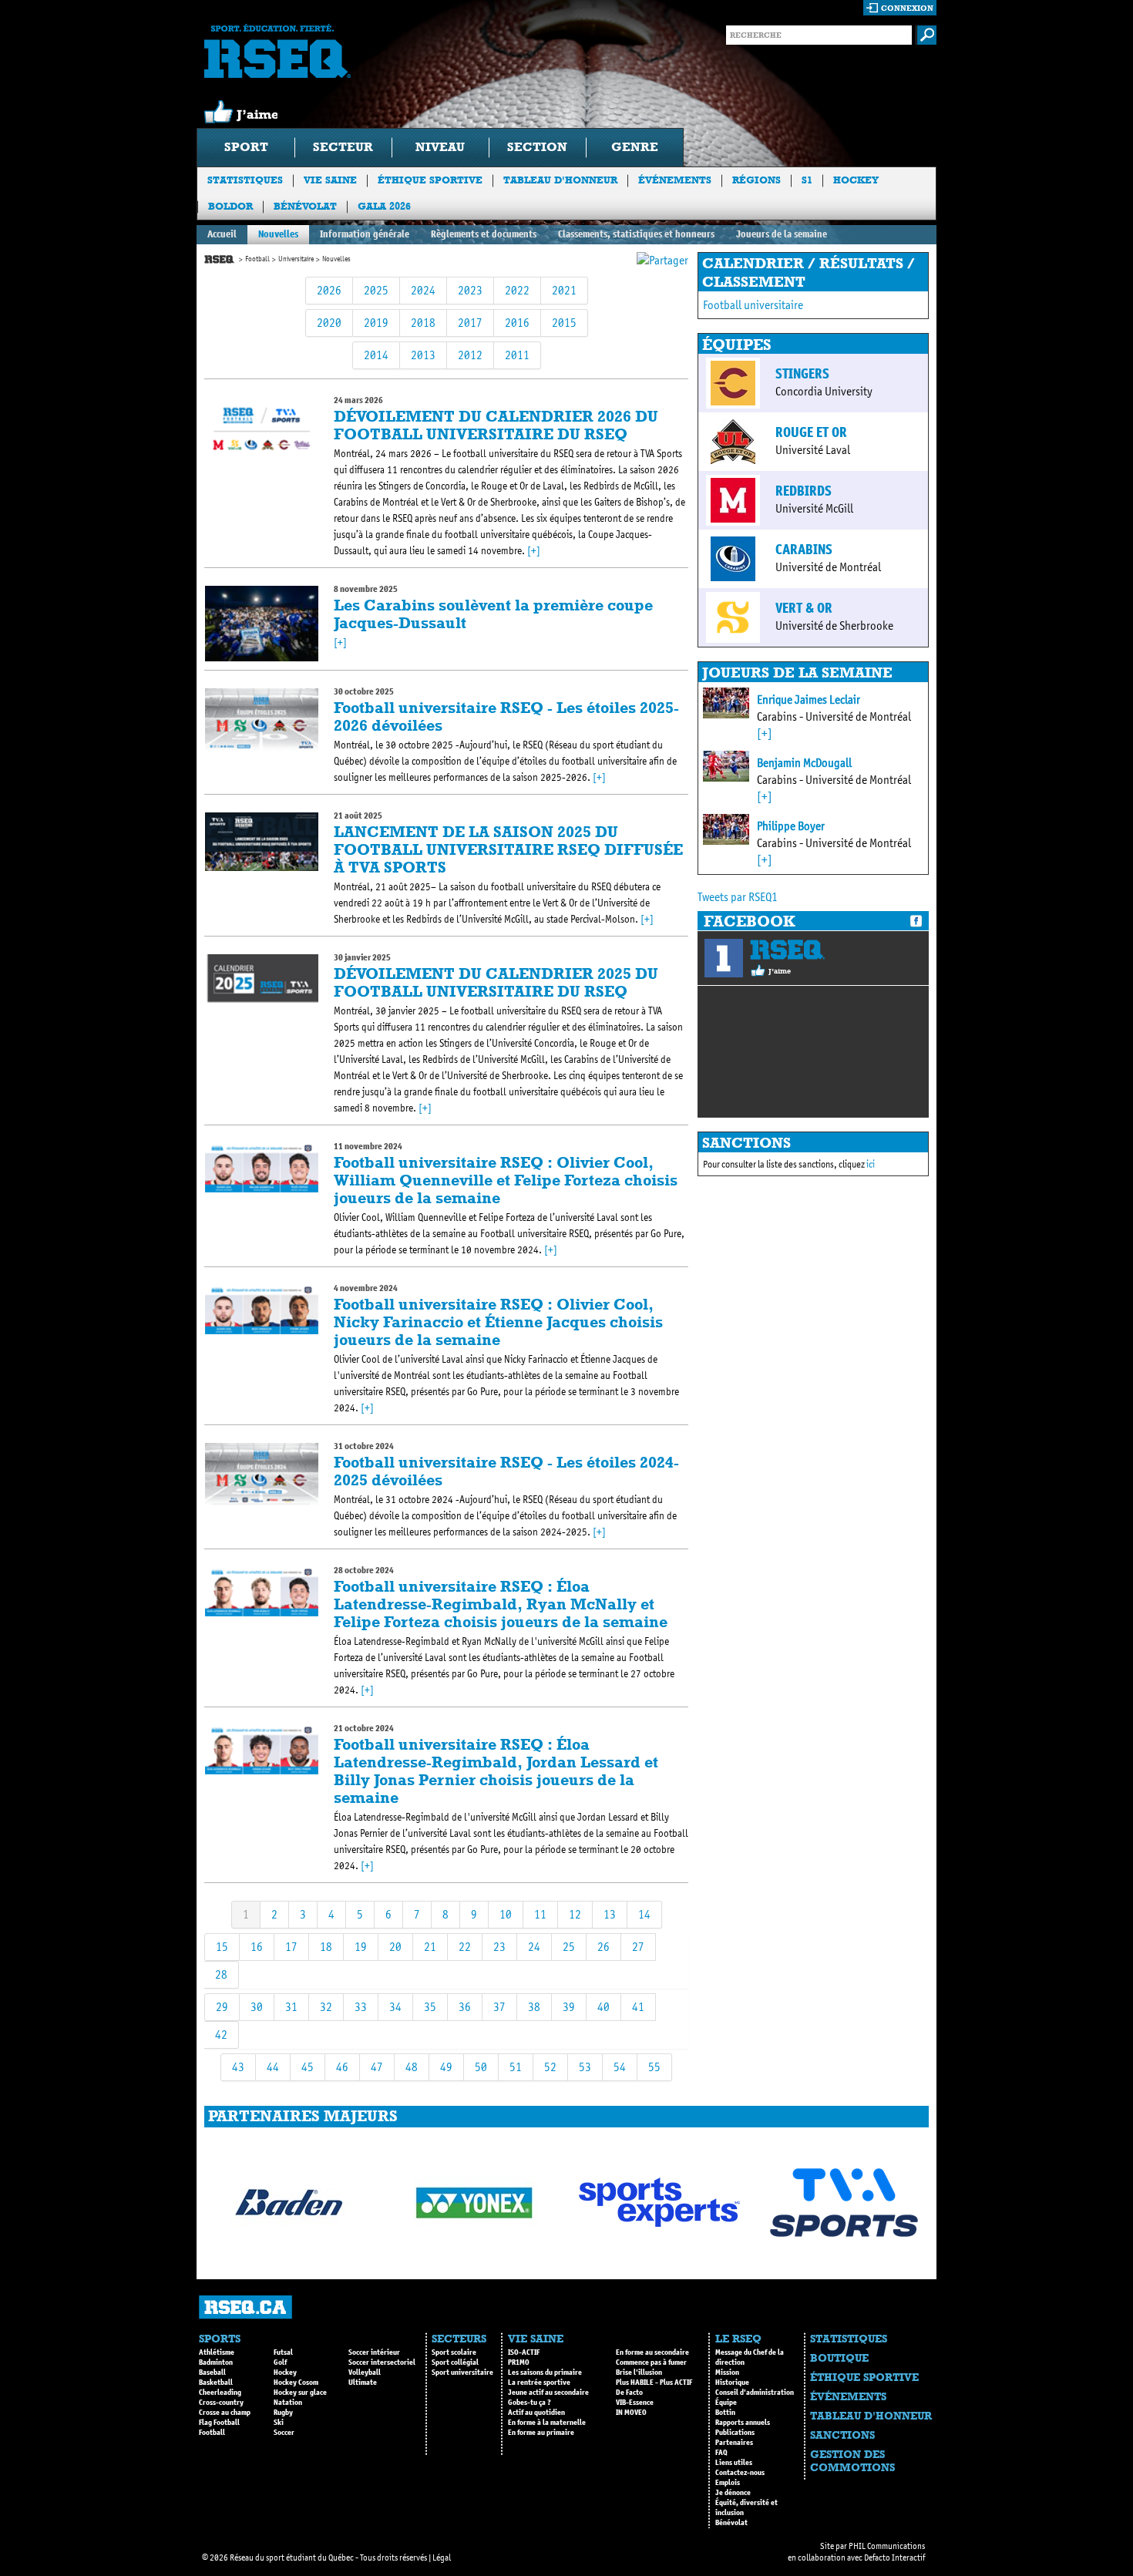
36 (465, 2007)
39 (569, 2007)
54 (620, 2067)
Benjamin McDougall (804, 763)
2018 (423, 323)
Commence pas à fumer (651, 2362)
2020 (329, 323)
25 (569, 1947)
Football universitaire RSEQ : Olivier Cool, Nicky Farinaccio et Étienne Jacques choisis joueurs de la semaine (498, 1322)
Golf (280, 2362)
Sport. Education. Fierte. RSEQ (277, 51)
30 (257, 2007)
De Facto (629, 2393)
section (537, 147)
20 (395, 1947)
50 (481, 2067)
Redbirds (804, 491)
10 (506, 1914)
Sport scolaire (454, 2352)
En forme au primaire (541, 2433)
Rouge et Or (811, 432)
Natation (288, 2403)
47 (377, 2067)
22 (465, 1947)
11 (540, 1914)
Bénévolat (305, 206)
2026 (329, 290)
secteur (343, 147)
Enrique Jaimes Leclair (809, 699)
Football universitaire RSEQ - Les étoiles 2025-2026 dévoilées (506, 716)
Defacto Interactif (894, 2558)
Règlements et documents (484, 234)
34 (395, 2007)
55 (654, 2067)
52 (550, 2067)
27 (638, 1947)
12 (575, 1914)
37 (499, 2007)
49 (446, 2067)
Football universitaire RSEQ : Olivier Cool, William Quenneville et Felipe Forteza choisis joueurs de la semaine (506, 1180)
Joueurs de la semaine (782, 234)
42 (221, 2035)
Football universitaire (753, 305)
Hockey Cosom (296, 2383)
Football (257, 259)
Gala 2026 (384, 206)
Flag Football (219, 2423)
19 (361, 1947)
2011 (517, 355)
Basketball (216, 2383)
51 (516, 2067)
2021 (564, 290)
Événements (675, 180)
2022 (517, 290)
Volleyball (365, 2373)
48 (412, 2067)
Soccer (284, 2433)
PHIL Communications (887, 2546)
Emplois (728, 2483)
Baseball (212, 2373)
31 (291, 2007)
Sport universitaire (462, 2373)
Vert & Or (804, 608)
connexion (907, 8)
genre (635, 147)
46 (342, 2067)
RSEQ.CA (245, 2307)
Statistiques (245, 180)
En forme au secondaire (652, 2352)
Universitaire (296, 259)
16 (257, 1947)
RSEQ (787, 950)
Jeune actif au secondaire (548, 2393)
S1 (807, 180)
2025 (376, 290)
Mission (727, 2373)
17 (291, 1947)
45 (308, 2067)
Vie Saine (330, 180)
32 (326, 2007)
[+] (534, 551)
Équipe (726, 2403)
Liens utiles (734, 2463)
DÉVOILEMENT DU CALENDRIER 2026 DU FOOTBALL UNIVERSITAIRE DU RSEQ (496, 425)
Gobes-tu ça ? (530, 2403)
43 (238, 2067)
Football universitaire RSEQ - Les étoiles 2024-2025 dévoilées (506, 1471)
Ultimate (363, 2383)
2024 (423, 290)
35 (430, 2007)
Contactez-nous (740, 2473)
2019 (376, 323)
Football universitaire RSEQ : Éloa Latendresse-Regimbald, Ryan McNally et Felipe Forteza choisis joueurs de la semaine (501, 1604)
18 (326, 1947)
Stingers (802, 374)
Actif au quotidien (536, 2413)
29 (222, 2007)
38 (534, 2007)
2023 (470, 290)
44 (273, 2067)
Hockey (856, 180)
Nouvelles (278, 234)
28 (221, 1974)
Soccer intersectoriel (382, 2362)
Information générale (365, 234)
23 (499, 1947)
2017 (470, 323)
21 (430, 1947)
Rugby (283, 2413)
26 (603, 1947)
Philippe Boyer (791, 826)
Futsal (283, 2352)
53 (585, 2067)
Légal (442, 2558)
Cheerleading (220, 2393)
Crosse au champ (225, 2413)
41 (638, 2007)
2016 (517, 323)
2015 (564, 323)
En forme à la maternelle (547, 2423)
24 (534, 1947)
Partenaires (734, 2443)
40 (603, 2007)
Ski (279, 2423)
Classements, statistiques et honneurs (636, 234)
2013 (423, 355)
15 (222, 1947)
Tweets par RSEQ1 (738, 897)
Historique (732, 2383)
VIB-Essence (635, 2403)
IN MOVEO (631, 2413)
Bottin (725, 2413)
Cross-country (221, 2403)
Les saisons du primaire (545, 2373)
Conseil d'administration (755, 2393)
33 (361, 2007)
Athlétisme (217, 2352)
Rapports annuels (743, 2423)
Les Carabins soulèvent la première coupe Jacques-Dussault (493, 614)
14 (644, 1914)
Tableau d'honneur (560, 180)
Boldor (230, 206)
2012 (470, 355)
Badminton (216, 2362)
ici (871, 1164)
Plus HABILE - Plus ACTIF (654, 2383)
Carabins (804, 550)
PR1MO (519, 2362)
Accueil (222, 234)
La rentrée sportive (539, 2383)
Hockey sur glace (300, 2393)
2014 (376, 355)
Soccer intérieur (374, 2352)
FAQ (721, 2453)
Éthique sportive (430, 180)
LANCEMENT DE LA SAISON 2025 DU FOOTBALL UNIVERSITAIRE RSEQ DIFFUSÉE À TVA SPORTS (508, 849)
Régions (756, 180)
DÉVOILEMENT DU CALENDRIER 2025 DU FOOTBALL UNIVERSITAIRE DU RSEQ (496, 982)
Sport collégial (455, 2362)
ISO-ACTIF (524, 2352)
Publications (735, 2433)
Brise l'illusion (639, 2373)
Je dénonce (733, 2493)
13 (610, 1914)
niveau (440, 147)
